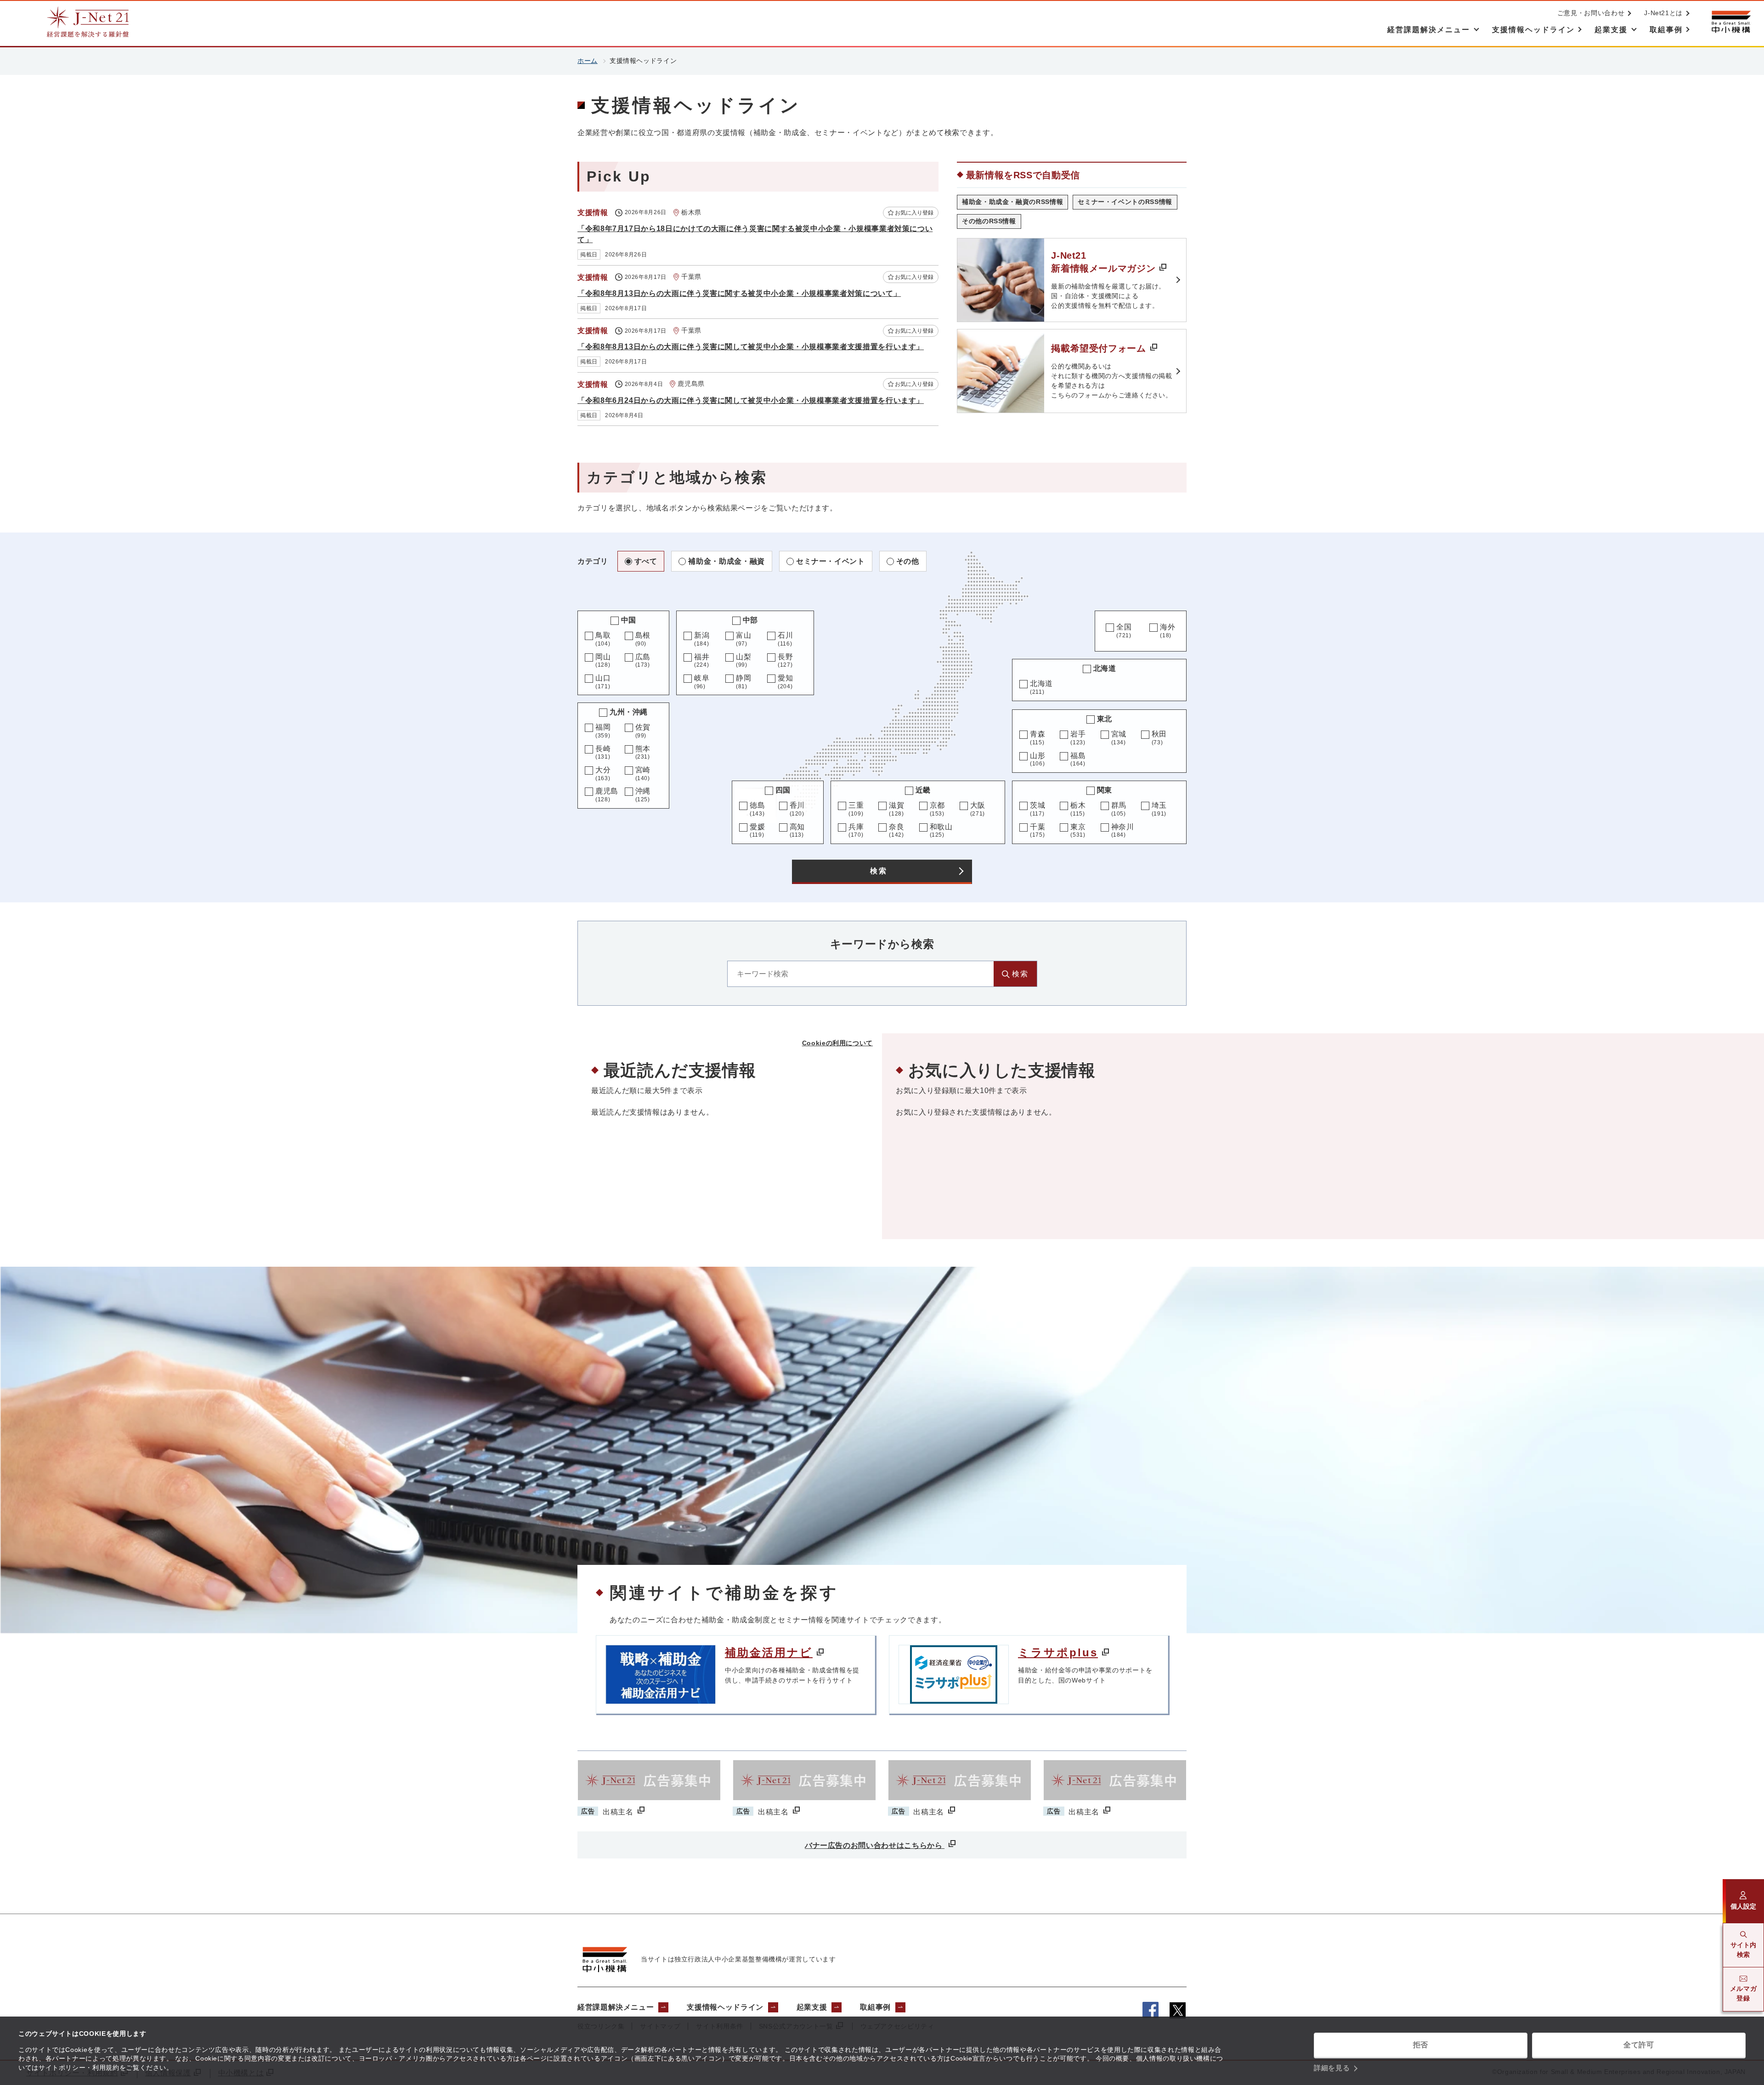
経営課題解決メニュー (616, 2007)
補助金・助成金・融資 (726, 561)
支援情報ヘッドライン (725, 2007)
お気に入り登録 (914, 213)
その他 (908, 561)
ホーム (588, 61)
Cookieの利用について (837, 1043)
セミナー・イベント (831, 561)
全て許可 (1639, 2045)
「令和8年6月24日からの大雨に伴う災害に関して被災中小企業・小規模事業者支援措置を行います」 (751, 400)
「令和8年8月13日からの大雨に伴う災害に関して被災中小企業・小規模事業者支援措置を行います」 (751, 347)
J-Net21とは (1663, 13)
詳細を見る (1332, 2068)
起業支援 (812, 2007)
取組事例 (875, 2007)
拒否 (1421, 2045)
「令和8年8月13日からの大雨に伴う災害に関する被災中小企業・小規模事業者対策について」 (739, 293)
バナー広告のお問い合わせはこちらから (875, 1845)
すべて (646, 561)
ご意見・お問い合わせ (1591, 13)
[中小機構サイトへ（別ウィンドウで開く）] (1731, 22)
